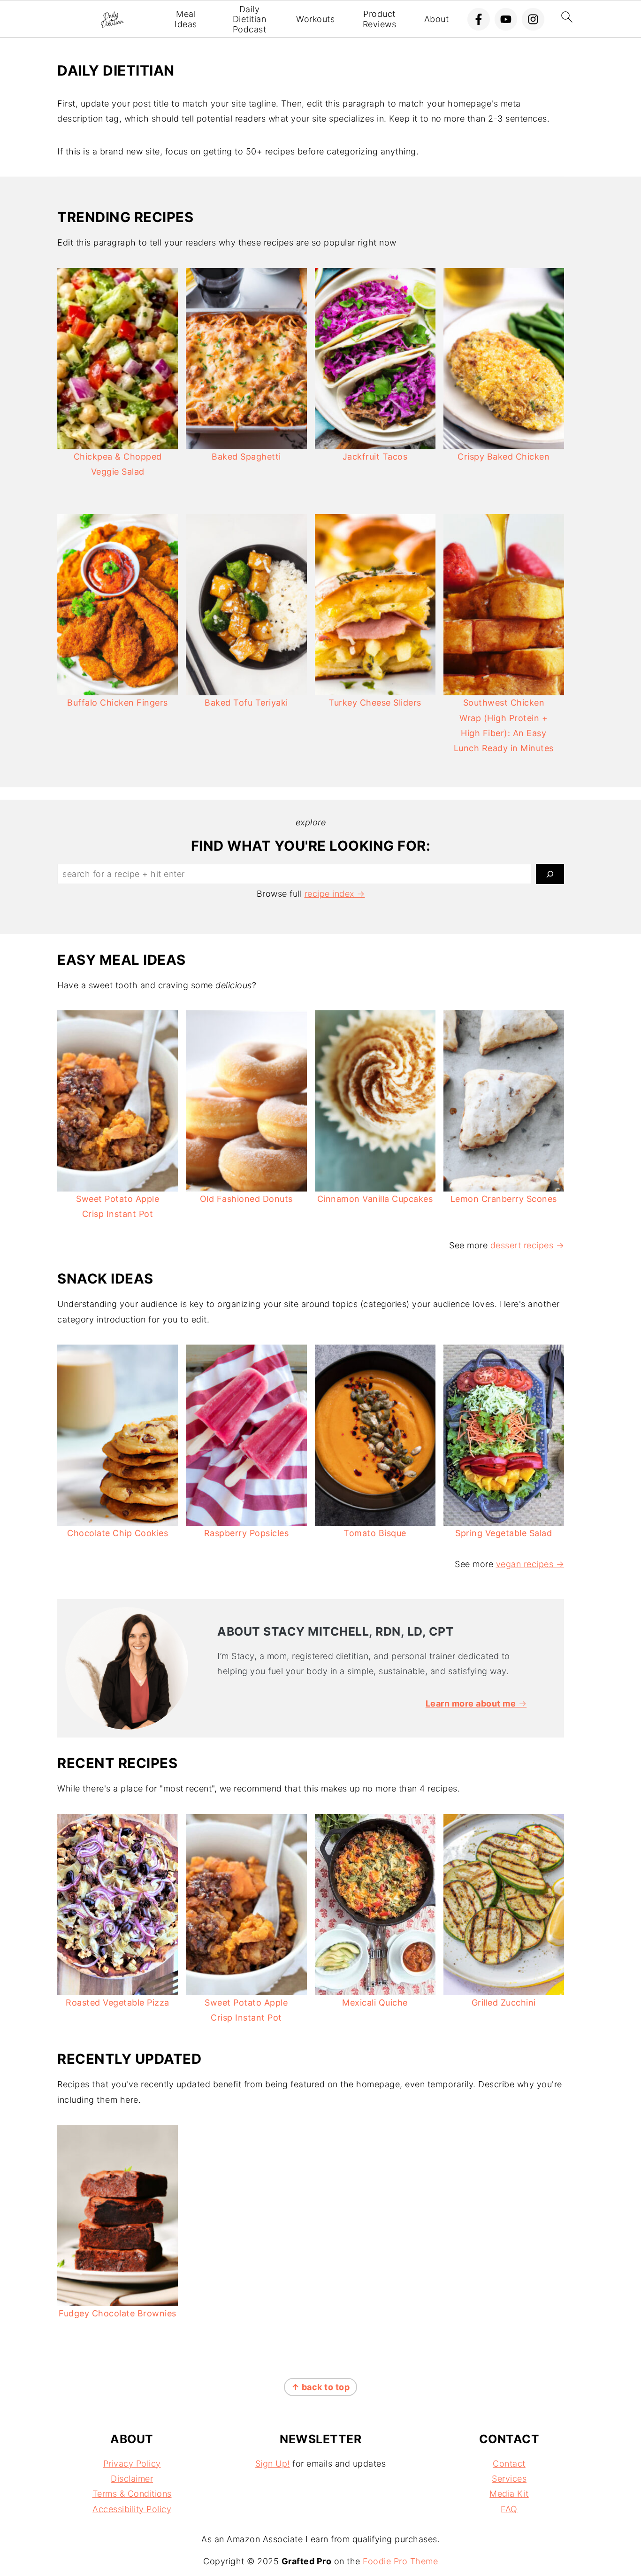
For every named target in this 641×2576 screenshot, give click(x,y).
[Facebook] (479, 19)
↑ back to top (321, 2387)
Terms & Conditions (132, 2494)
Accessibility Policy (132, 2509)
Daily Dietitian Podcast (250, 19)
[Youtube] (506, 19)
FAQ (509, 2509)
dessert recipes (522, 1245)
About (437, 19)
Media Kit (509, 2494)
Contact (509, 2464)
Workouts (315, 19)
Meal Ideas (186, 19)
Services (509, 2479)
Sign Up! (273, 2464)
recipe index (329, 894)
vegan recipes (525, 1564)
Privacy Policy (132, 2464)
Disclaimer (132, 2479)
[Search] (550, 874)
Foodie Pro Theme (400, 2561)
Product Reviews (380, 19)
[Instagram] (533, 19)
